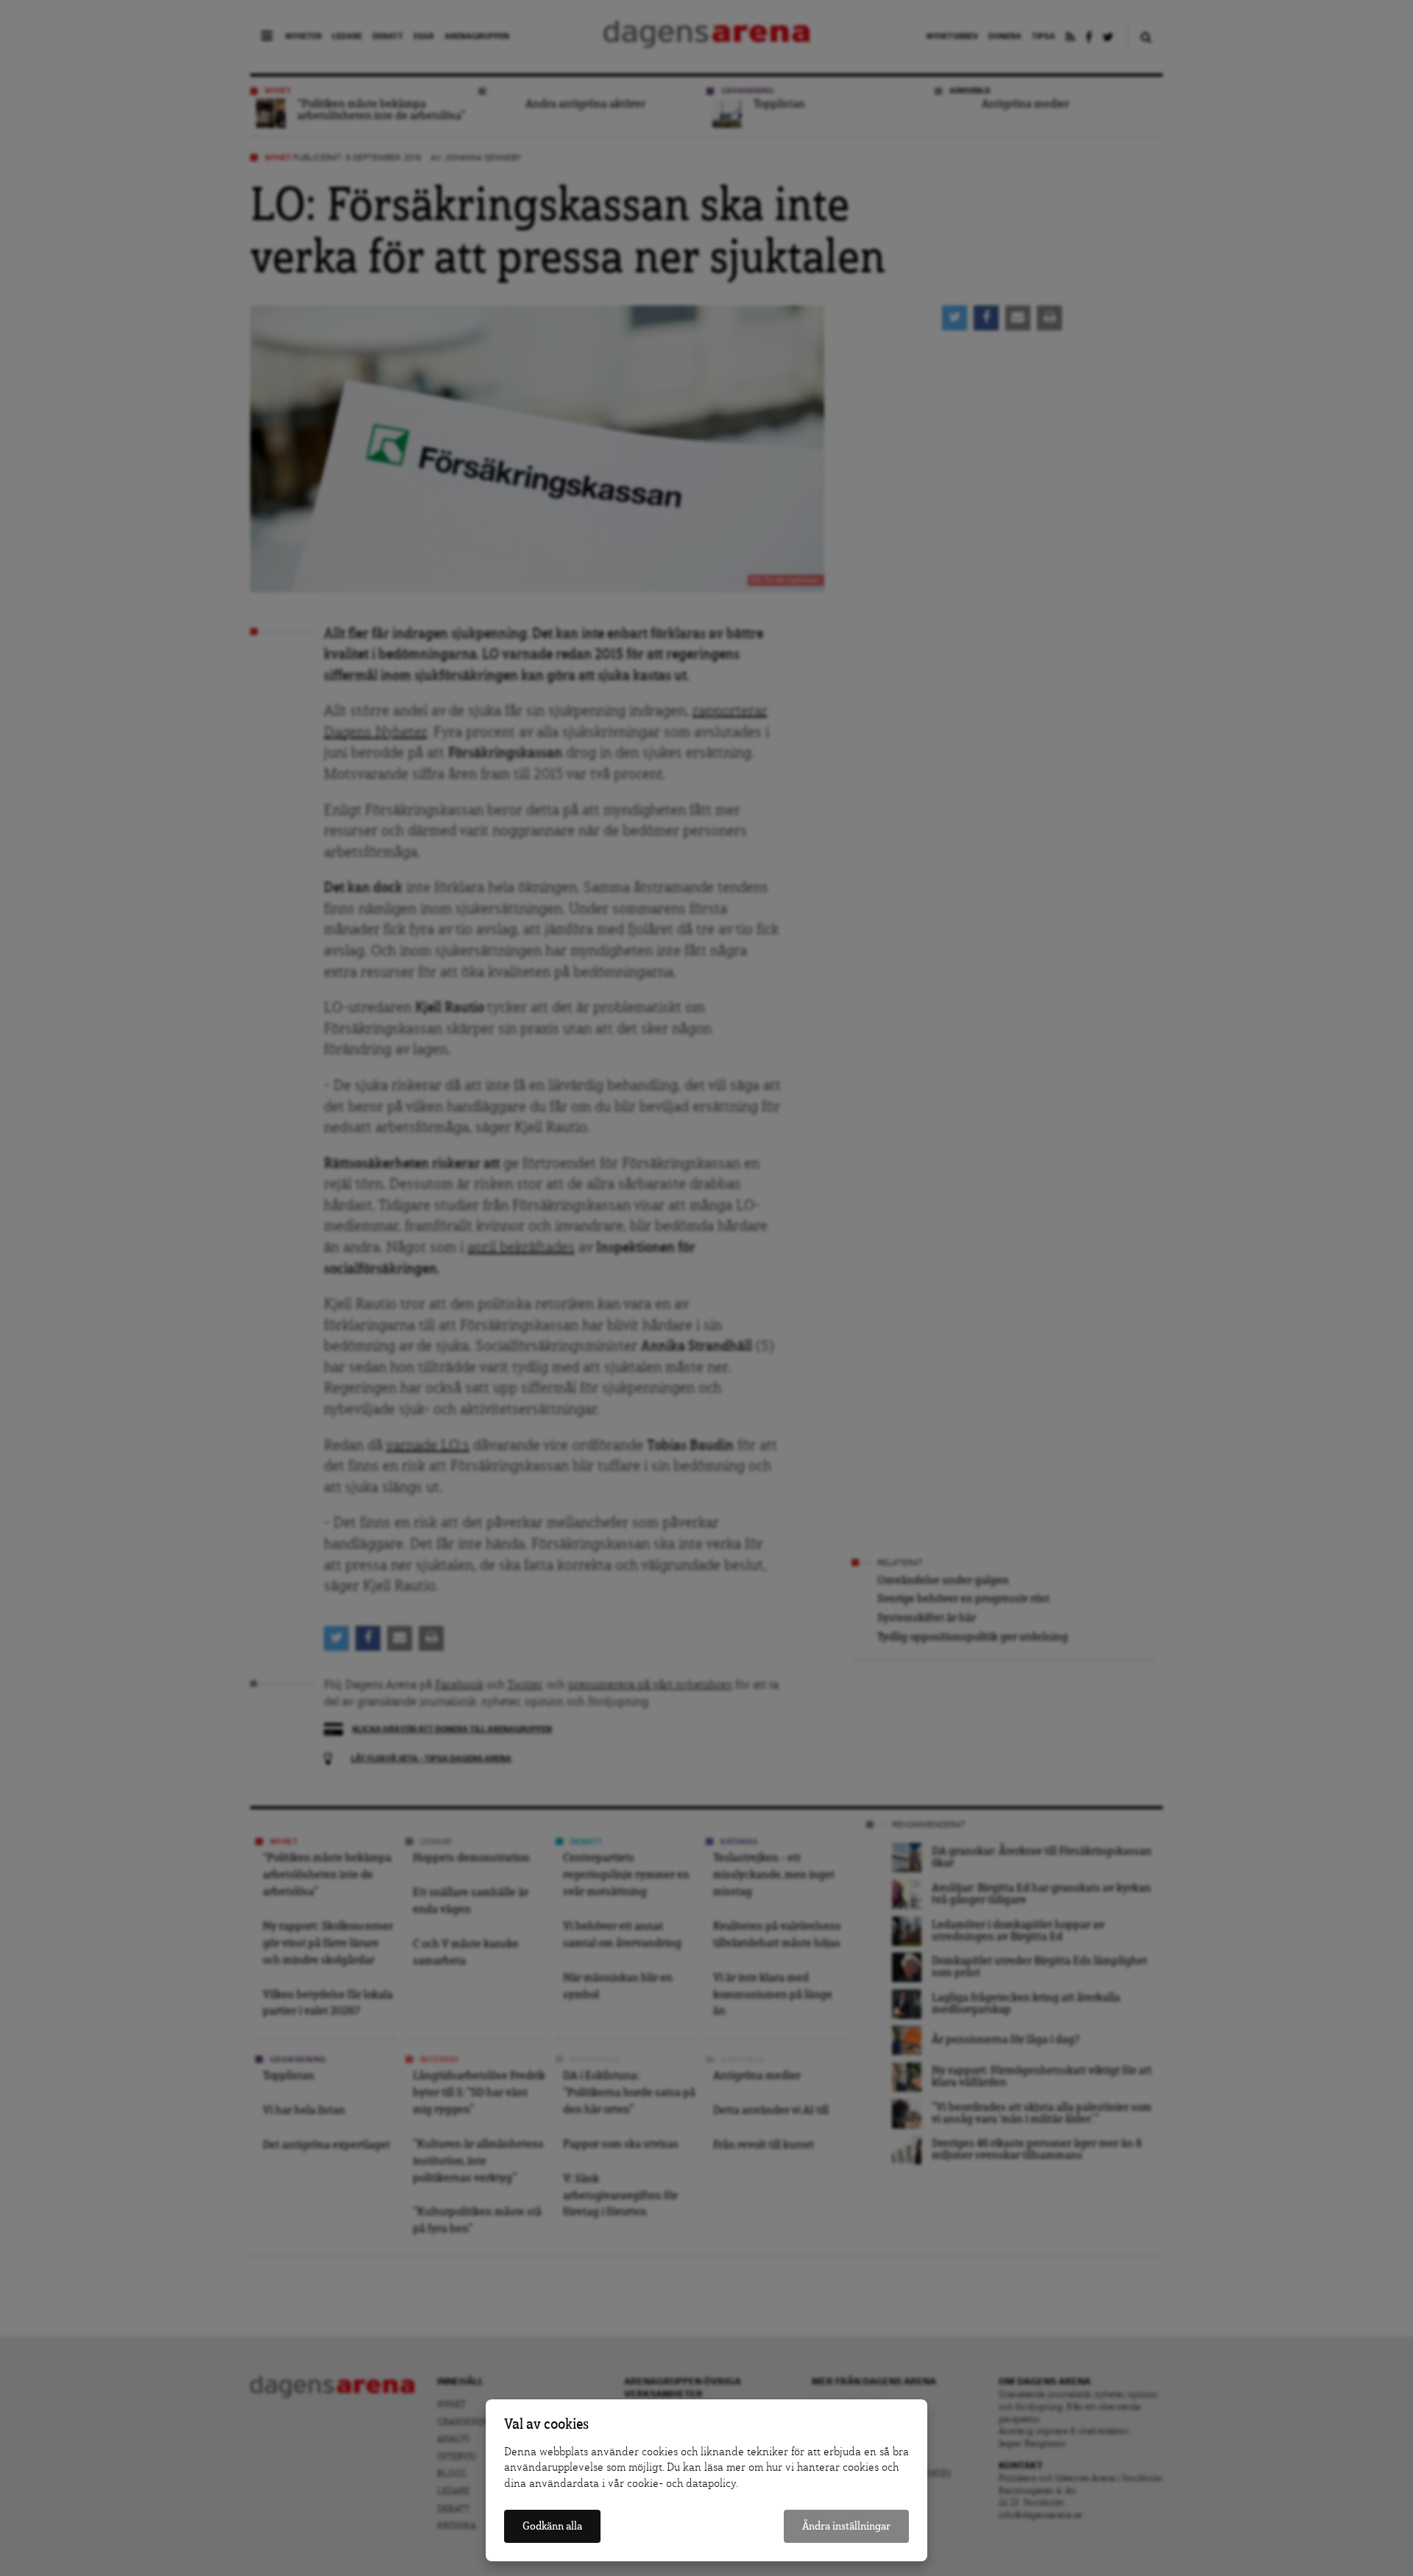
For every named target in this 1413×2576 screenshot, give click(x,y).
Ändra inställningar (846, 2526)
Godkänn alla (552, 2526)
